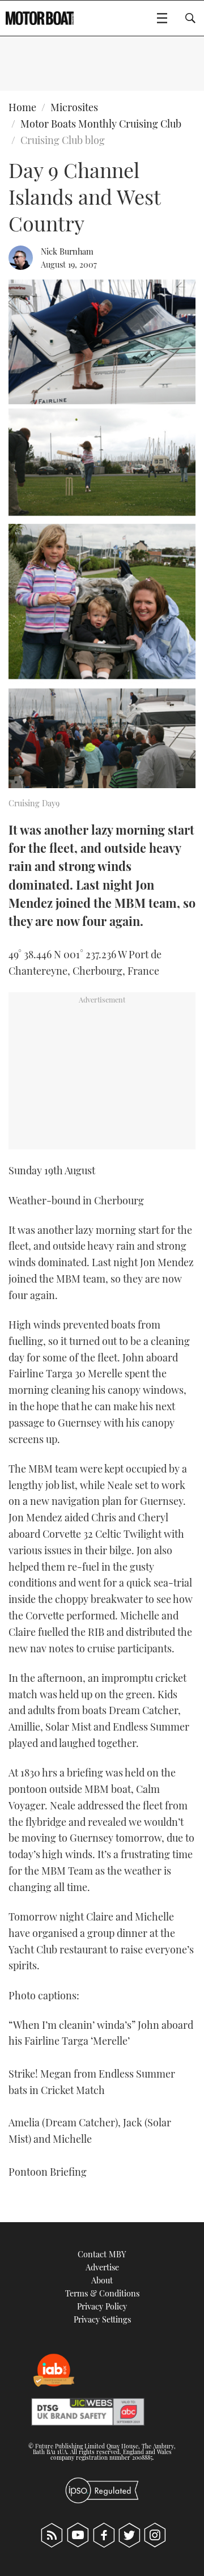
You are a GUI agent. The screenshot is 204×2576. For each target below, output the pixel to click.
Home (22, 107)
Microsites (74, 107)
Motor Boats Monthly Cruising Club (101, 124)
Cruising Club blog (63, 140)
